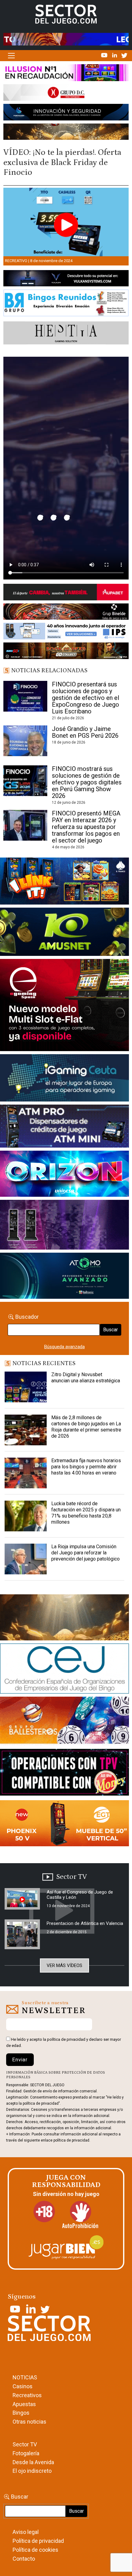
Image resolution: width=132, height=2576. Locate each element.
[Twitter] (124, 55)
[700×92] (66, 652)
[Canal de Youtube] (105, 55)
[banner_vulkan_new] (66, 280)
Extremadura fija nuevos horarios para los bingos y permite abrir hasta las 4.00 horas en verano (86, 1467)
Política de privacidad (38, 2541)
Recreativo (16, 261)
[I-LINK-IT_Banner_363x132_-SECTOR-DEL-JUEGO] (64, 882)
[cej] (64, 1670)
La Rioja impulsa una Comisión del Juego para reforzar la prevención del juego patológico (85, 1553)
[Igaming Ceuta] (64, 1079)
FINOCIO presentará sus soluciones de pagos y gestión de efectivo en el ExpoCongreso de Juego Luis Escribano (85, 698)
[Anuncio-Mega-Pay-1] (64, 1127)
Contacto (24, 2559)
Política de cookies (35, 2550)
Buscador (27, 1317)
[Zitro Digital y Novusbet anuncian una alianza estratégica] (26, 1387)
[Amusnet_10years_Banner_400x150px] (64, 933)
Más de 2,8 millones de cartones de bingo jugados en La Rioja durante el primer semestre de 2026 (86, 1427)
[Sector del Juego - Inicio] (66, 14)
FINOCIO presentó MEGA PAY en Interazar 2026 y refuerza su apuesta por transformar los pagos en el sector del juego (86, 827)
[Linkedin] (115, 55)
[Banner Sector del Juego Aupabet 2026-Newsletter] (66, 593)
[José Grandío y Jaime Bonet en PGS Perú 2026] (25, 741)
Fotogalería (26, 2453)
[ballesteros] (64, 1722)
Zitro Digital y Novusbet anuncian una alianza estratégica (86, 1378)
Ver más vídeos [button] (64, 1965)
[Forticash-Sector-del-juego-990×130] (66, 113)
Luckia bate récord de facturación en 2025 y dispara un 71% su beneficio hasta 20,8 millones (86, 1513)
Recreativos (27, 2395)
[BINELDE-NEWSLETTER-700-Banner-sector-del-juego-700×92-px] (66, 613)
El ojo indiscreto (32, 2471)
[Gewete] (64, 1226)
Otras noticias (29, 2422)
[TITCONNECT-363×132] (64, 1773)
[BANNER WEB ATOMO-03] (64, 1277)
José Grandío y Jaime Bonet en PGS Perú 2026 (85, 732)
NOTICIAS (25, 2377)
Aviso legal (26, 2532)
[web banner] (64, 1006)
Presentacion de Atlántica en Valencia (85, 1923)
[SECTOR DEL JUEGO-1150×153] (66, 94)
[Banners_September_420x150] (64, 1824)
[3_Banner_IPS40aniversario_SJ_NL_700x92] (66, 632)
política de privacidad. (72, 2140)
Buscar (111, 1330)
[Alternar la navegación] (11, 56)
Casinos (23, 2386)
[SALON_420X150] (64, 1175)
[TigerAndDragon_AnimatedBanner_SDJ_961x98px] (66, 39)
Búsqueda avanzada (64, 1347)
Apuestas (24, 2404)
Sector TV (25, 2444)
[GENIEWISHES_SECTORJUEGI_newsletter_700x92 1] (66, 133)
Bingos (21, 2413)
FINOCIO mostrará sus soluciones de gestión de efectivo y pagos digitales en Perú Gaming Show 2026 (87, 782)
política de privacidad (66, 2039)
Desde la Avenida (33, 2462)
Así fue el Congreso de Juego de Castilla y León (80, 1895)
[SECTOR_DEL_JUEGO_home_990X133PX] (66, 74)
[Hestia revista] (66, 334)
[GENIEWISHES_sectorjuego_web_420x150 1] (64, 1619)
